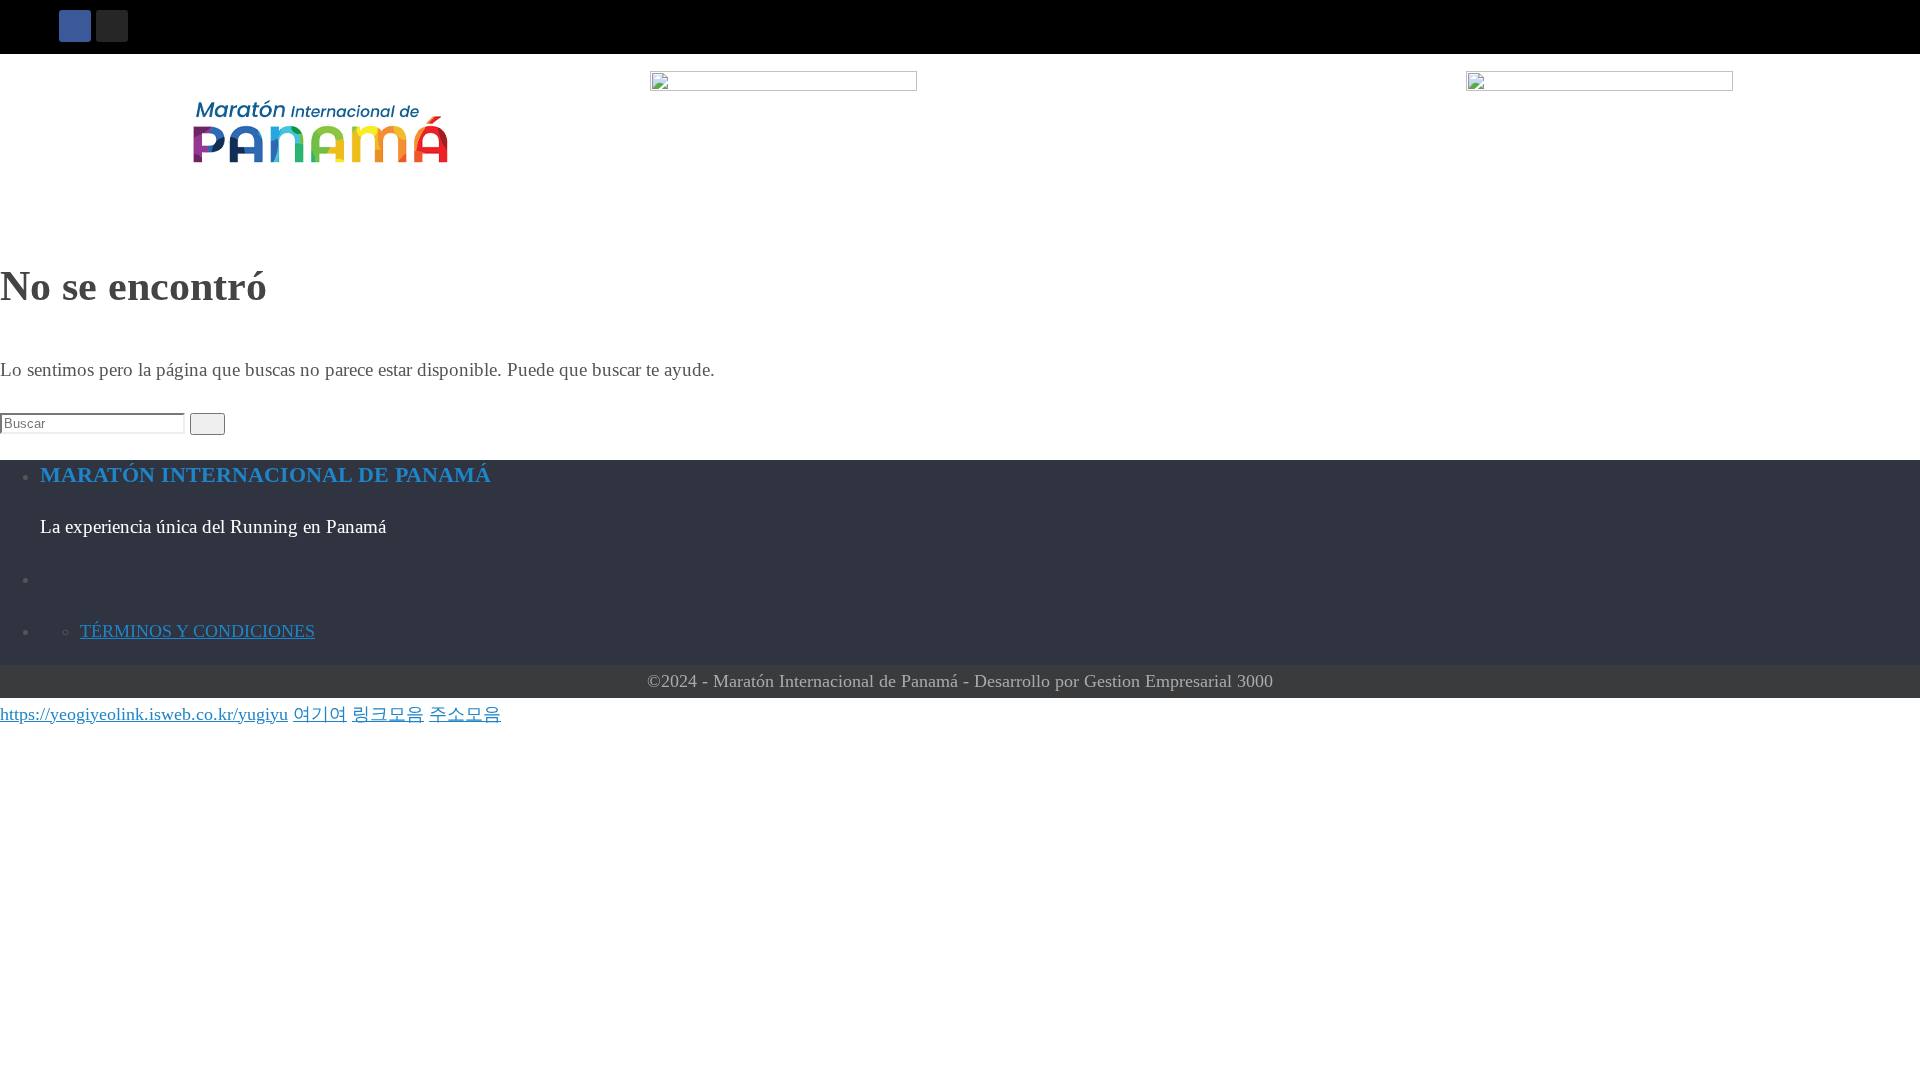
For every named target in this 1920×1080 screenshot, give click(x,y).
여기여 (320, 714)
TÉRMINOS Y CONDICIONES (197, 631)
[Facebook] (75, 26)
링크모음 (388, 714)
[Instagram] (112, 26)
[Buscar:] (95, 422)
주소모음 (465, 714)
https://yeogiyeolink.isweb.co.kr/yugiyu (144, 714)
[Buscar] (207, 424)
